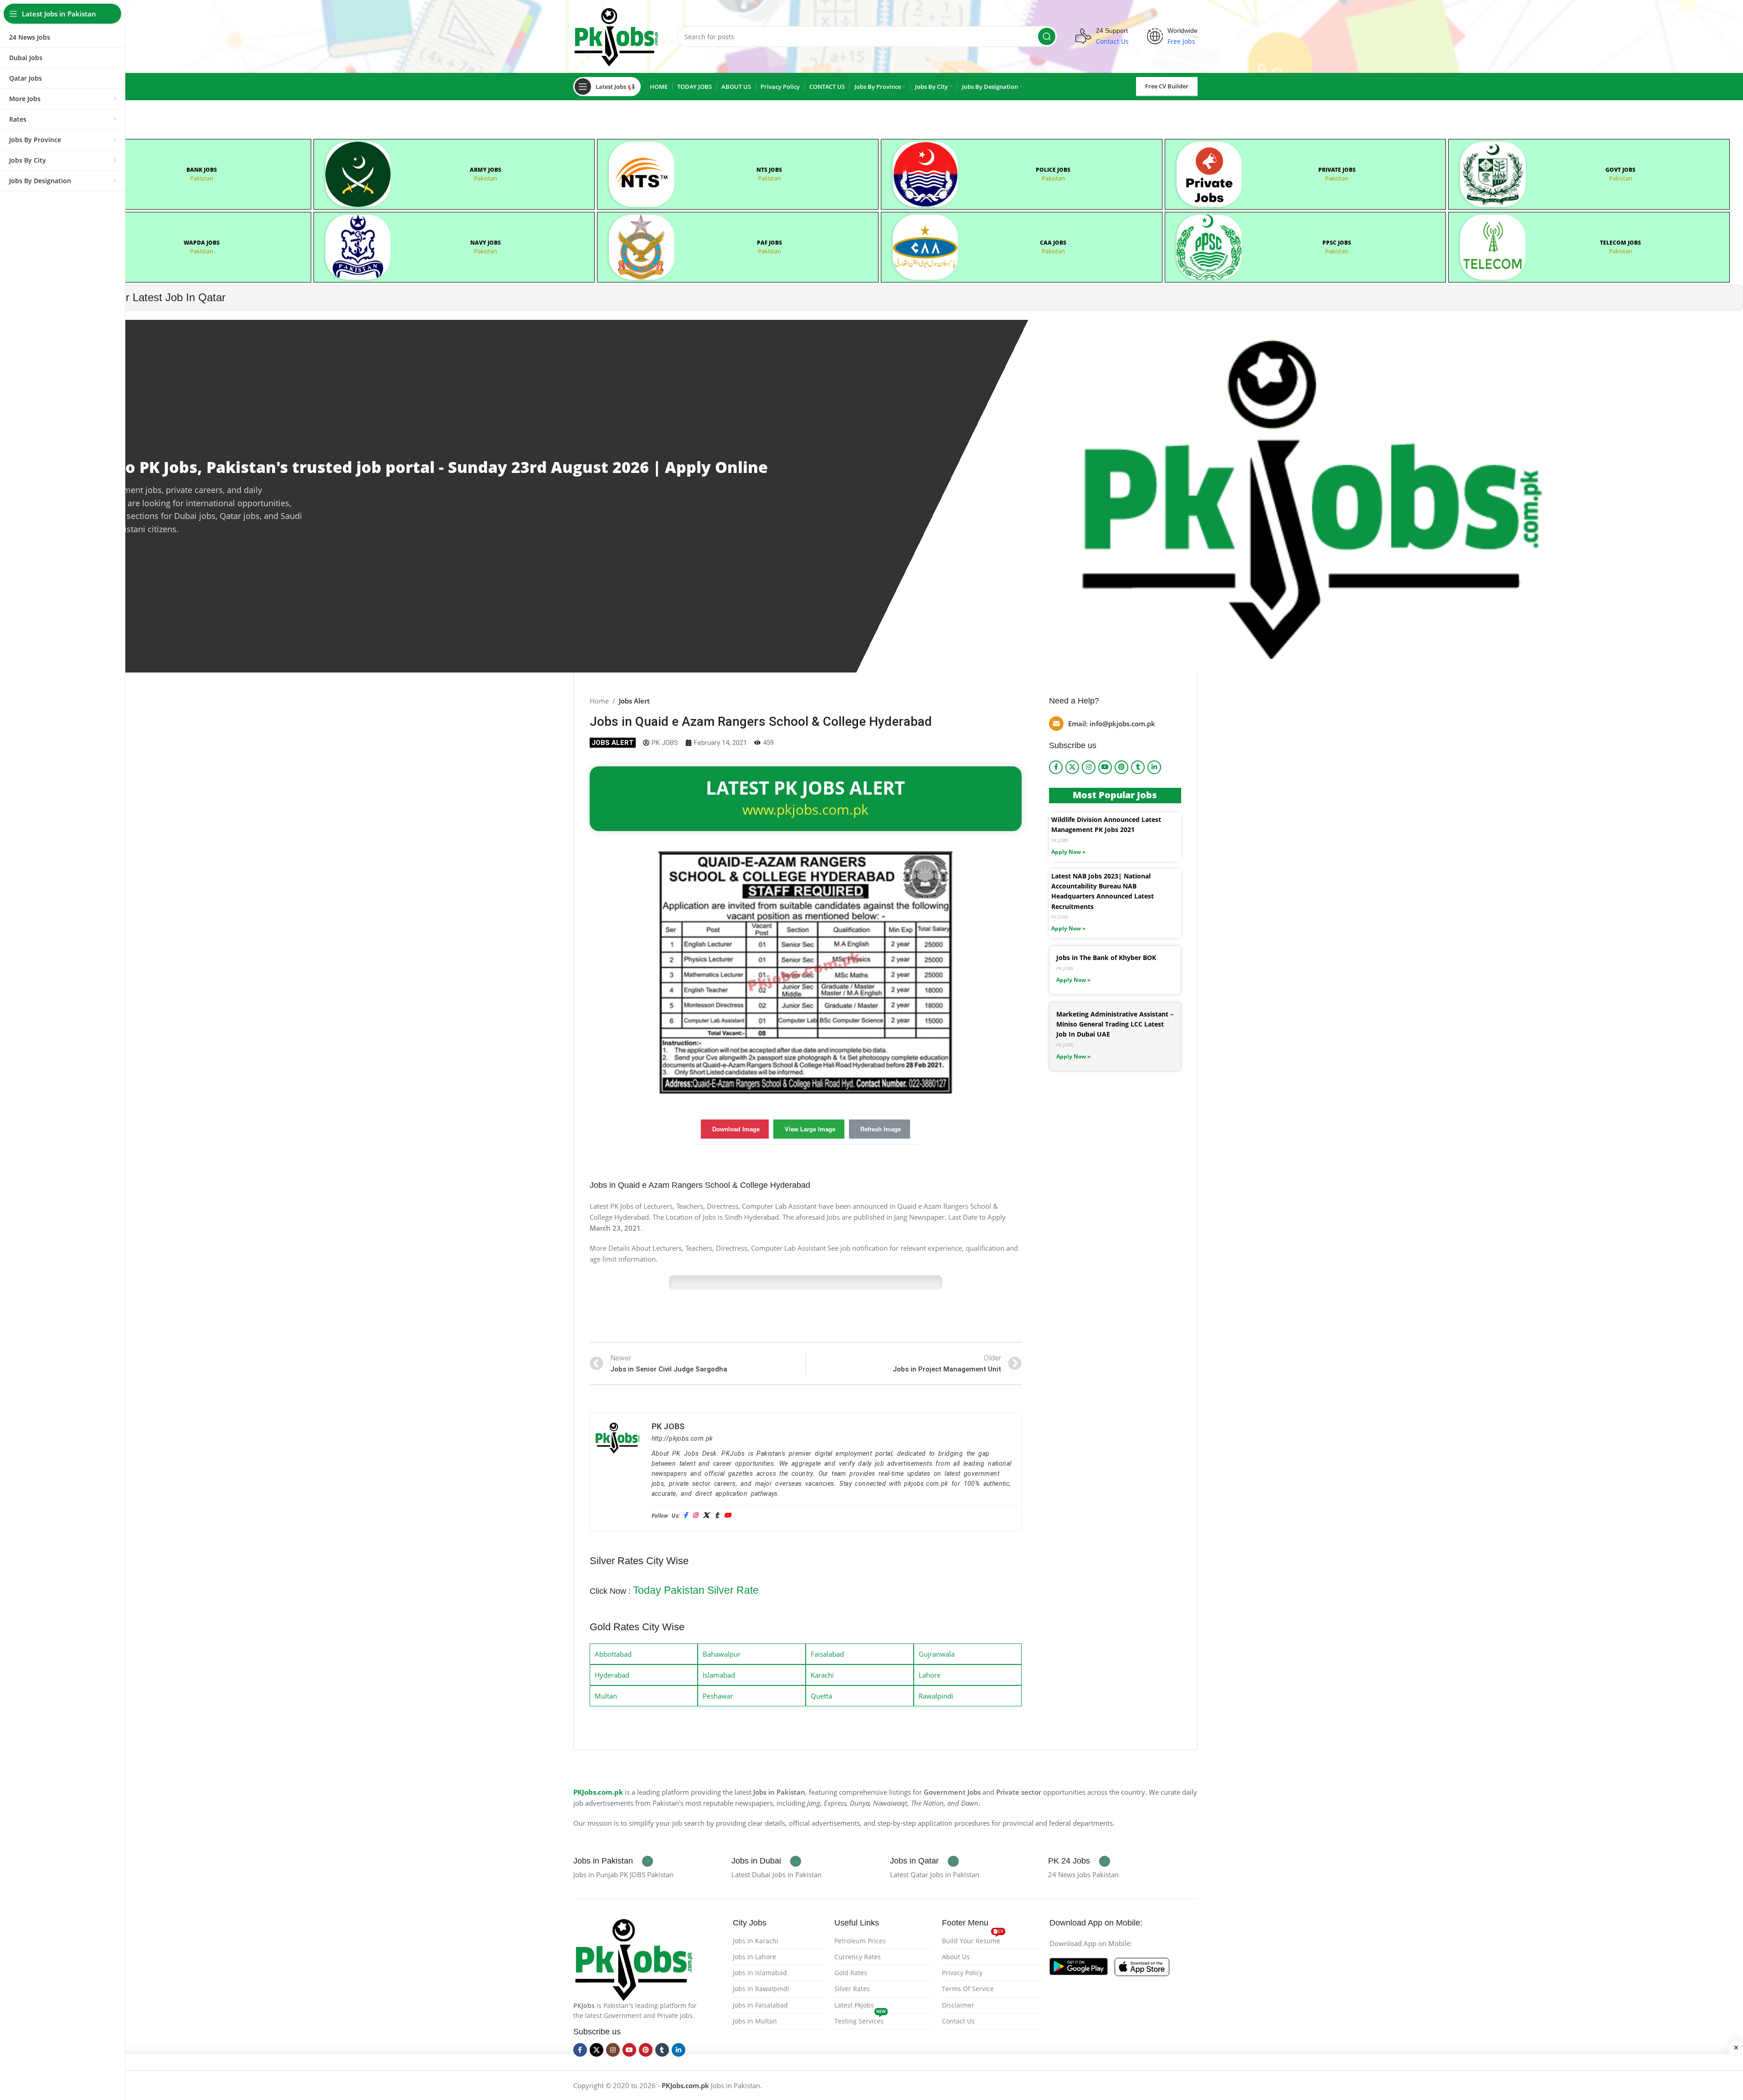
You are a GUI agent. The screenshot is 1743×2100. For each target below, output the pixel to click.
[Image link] (634, 1958)
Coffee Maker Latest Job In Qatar (145, 297)
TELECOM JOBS (1620, 243)
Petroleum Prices (860, 1941)
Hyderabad (612, 1675)
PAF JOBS (769, 243)
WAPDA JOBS (202, 243)
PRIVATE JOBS (1337, 170)
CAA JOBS (1053, 243)
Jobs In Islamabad (760, 1973)
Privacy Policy (962, 1973)
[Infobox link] (613, 1861)
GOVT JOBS (1620, 170)
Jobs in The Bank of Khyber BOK (1106, 958)
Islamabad (719, 1675)
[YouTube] (728, 1516)
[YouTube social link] (1105, 767)
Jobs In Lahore (754, 1957)
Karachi (822, 1675)
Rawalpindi (936, 1696)
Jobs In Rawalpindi (761, 1989)
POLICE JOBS (1053, 170)
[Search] (1047, 36)
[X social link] (1072, 767)
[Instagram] (695, 1516)
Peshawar (718, 1696)
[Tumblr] (717, 1516)
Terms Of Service (968, 1989)
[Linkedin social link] (1154, 767)
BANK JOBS (202, 170)
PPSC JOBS (1337, 243)
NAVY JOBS (486, 243)
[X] (706, 1516)
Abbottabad (613, 1654)
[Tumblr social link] (1138, 767)
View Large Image (810, 1129)
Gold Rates (851, 1973)
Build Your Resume (973, 1939)
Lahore (930, 1675)
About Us (956, 1957)
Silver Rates (852, 1989)
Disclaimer (958, 2005)
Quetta (821, 1696)
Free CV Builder (1167, 86)
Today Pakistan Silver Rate (696, 1590)
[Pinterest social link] (1121, 767)
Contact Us (958, 2021)
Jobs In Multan (755, 2021)
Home (599, 701)
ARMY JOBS (486, 170)
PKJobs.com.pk (598, 1792)
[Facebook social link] (1056, 767)
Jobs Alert (634, 701)
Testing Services (860, 2019)
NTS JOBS (769, 170)
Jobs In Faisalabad (760, 2005)
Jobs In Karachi (756, 1941)
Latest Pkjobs (854, 2005)
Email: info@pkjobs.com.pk (1112, 724)
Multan (606, 1696)
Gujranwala (937, 1654)
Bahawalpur (722, 1654)
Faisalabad (827, 1654)
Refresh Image (881, 1129)
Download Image (736, 1129)
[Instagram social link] (1089, 767)
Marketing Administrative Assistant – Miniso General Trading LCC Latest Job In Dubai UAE (1115, 1024)
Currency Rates (858, 1957)
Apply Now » (1068, 852)
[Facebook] (685, 1516)
